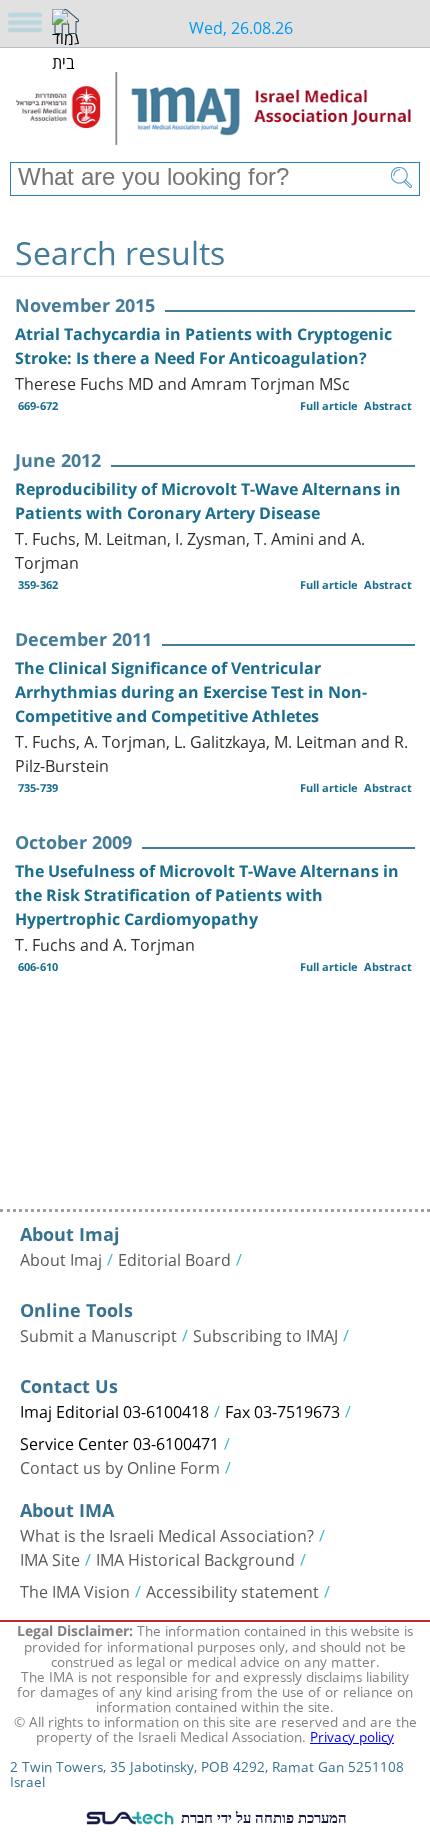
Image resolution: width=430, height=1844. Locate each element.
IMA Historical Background (195, 1558)
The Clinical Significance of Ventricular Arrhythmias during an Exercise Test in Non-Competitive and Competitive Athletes (191, 692)
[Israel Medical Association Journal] (215, 112)
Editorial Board (174, 1258)
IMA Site (50, 1558)
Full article (329, 405)
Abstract (388, 405)
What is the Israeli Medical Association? (167, 1534)
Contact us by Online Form (120, 1466)
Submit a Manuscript (98, 1334)
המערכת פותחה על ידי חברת (262, 1817)
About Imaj (61, 1258)
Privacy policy (352, 1735)
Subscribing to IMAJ (265, 1334)
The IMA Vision (75, 1590)
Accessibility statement (232, 1590)
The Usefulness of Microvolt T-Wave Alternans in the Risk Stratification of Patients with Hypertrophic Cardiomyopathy (207, 895)
